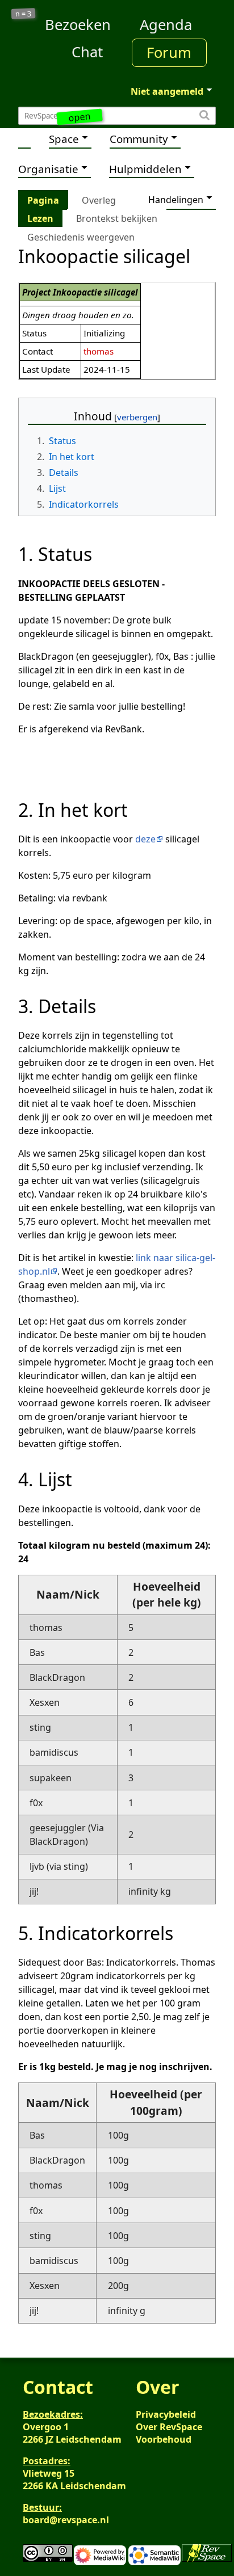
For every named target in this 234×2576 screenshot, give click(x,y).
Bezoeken (78, 25)
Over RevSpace (169, 2427)
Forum (169, 52)
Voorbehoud (164, 2439)
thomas (99, 351)
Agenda (166, 25)
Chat (87, 52)
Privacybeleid (166, 2414)
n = (24, 14)
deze (145, 839)
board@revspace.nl (66, 2520)
